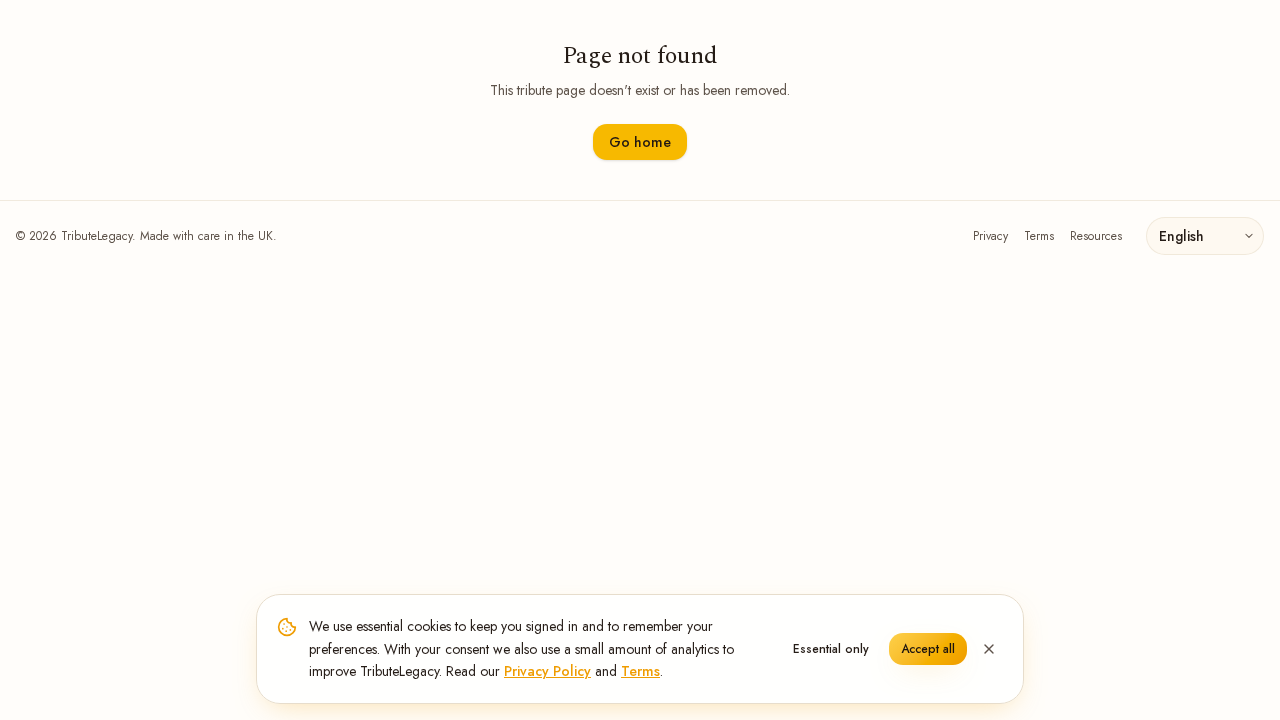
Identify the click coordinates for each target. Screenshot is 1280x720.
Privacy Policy (547, 671)
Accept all (928, 649)
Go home (640, 142)
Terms (1039, 236)
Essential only (831, 649)
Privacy (990, 236)
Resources (1096, 236)
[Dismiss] (989, 649)
